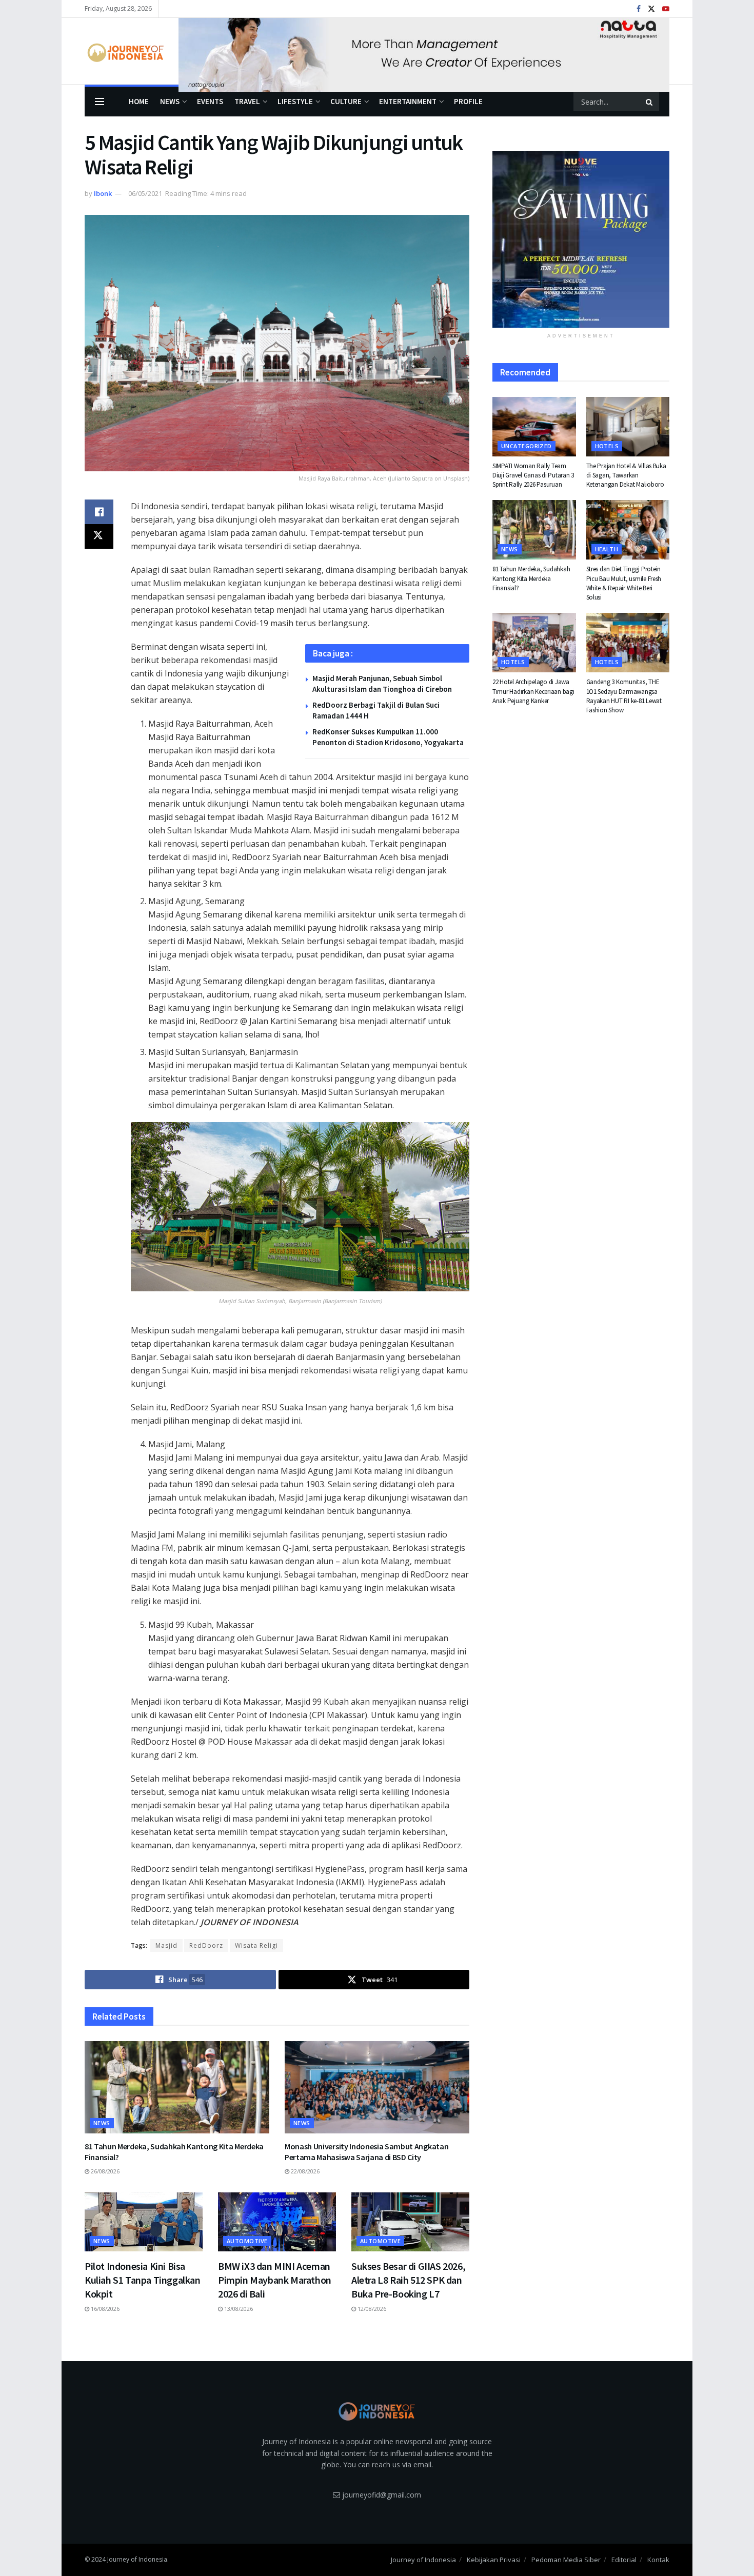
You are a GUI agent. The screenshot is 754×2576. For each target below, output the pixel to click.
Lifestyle (295, 101)
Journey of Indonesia (423, 2560)
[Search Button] (650, 102)
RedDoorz (206, 1945)
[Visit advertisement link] (424, 51)
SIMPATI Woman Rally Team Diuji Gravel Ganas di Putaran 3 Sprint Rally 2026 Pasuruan (533, 475)
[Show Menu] (100, 102)
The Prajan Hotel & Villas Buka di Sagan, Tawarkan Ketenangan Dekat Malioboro (626, 475)
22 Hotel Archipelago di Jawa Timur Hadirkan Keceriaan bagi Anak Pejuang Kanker (533, 691)
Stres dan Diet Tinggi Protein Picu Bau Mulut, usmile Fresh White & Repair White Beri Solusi (624, 583)
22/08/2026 (304, 2171)
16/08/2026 (104, 2309)
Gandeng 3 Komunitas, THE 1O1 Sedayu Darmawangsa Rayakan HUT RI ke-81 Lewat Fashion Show (624, 696)
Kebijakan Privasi (494, 2560)
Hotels (607, 446)
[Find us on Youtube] (666, 9)
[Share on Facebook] (99, 512)
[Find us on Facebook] (639, 9)
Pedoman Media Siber (566, 2560)
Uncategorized (527, 446)
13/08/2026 (238, 2309)
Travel (247, 101)
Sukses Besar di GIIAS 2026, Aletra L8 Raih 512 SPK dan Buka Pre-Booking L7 (408, 2280)
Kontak (658, 2560)
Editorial (624, 2560)
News (170, 101)
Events (210, 101)
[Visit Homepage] (124, 51)
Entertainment (408, 101)
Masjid (166, 1945)
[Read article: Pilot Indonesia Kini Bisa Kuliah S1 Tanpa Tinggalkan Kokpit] (144, 2222)
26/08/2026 (104, 2171)
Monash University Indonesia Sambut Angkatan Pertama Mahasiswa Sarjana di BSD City (366, 2152)
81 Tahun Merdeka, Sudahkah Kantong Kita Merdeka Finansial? (531, 578)
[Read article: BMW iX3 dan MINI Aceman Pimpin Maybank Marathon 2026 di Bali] (277, 2222)
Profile (468, 101)
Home (139, 101)
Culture (346, 101)
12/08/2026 (371, 2309)
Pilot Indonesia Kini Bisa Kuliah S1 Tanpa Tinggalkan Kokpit (143, 2280)
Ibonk (103, 193)
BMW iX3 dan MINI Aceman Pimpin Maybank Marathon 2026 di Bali (275, 2280)
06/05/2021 (145, 193)
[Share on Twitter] (99, 536)
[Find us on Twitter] (651, 9)
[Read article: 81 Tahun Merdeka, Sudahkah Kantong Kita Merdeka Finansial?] (177, 2087)
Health (607, 549)
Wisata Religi (256, 1945)
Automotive (247, 2241)
